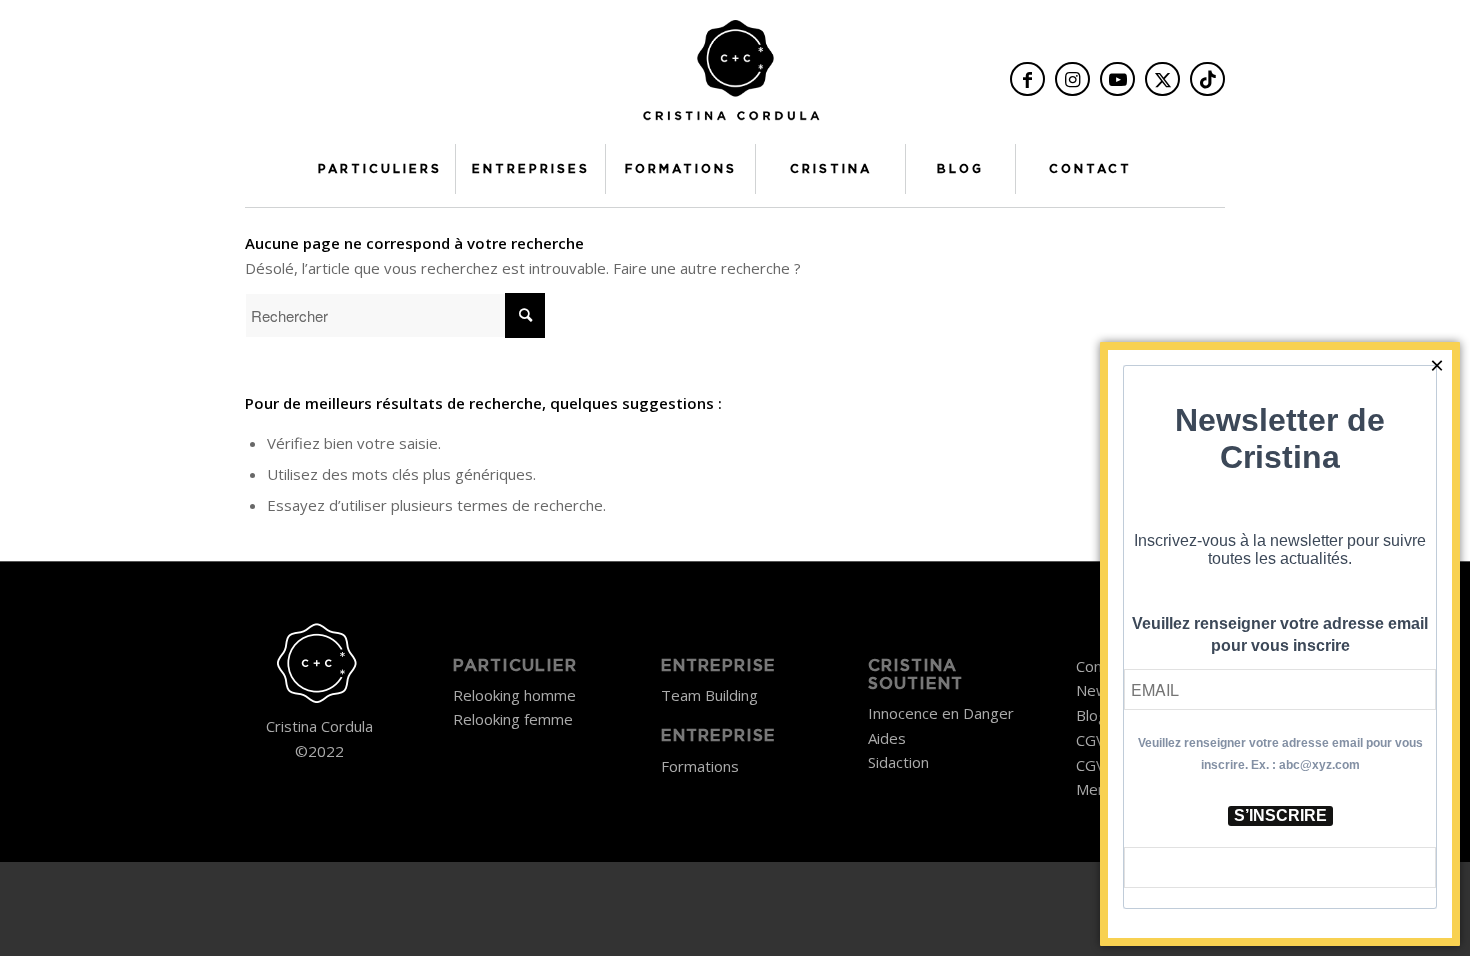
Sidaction (898, 762)
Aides (887, 738)
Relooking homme (514, 695)
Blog (1091, 715)
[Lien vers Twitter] (1162, 79)
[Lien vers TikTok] (1207, 79)
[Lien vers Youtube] (1117, 79)
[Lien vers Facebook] (1027, 79)
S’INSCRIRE (1280, 815)
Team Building (709, 695)
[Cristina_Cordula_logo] (735, 77)
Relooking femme (513, 719)
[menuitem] (380, 169)
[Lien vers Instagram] (1072, 79)
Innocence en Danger (941, 713)
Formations (700, 766)
